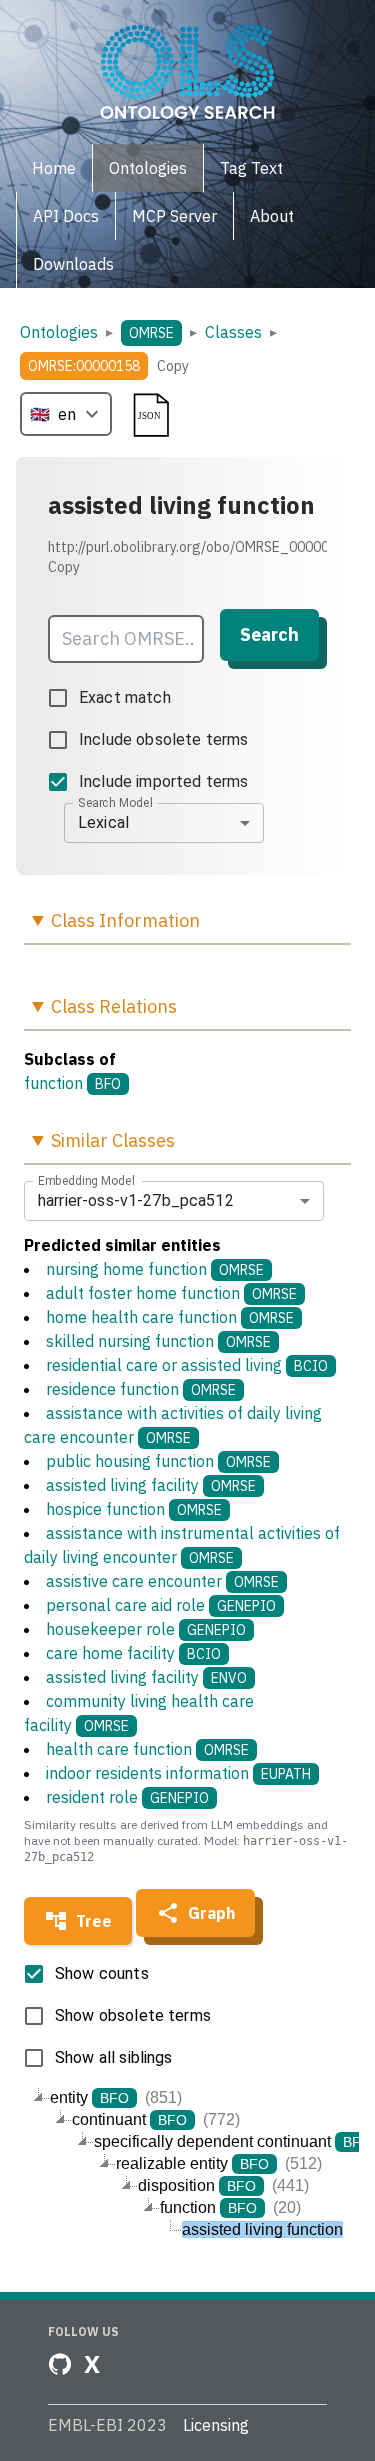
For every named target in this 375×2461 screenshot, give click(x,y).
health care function (147, 1749)
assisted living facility (151, 1485)
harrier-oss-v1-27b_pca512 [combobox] (136, 1200)
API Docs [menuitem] (66, 216)
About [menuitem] (272, 216)
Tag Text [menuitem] (251, 168)
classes (233, 332)
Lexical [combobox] (103, 822)
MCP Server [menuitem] (174, 216)
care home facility (133, 1653)
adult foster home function (171, 1293)
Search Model (115, 802)
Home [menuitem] (54, 168)
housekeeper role (146, 1629)
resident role (127, 1797)
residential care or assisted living (187, 1365)
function (53, 1083)
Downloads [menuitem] (73, 264)
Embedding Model (86, 1180)
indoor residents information (178, 1773)
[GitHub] (60, 2364)
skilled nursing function (158, 1341)
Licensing (216, 2425)
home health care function (170, 1317)
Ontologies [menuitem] (148, 168)
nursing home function (155, 1269)
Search (269, 634)
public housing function (158, 1461)
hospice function (134, 1509)
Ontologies (59, 332)
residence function (141, 1389)
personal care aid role (161, 1605)
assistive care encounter (162, 1581)
